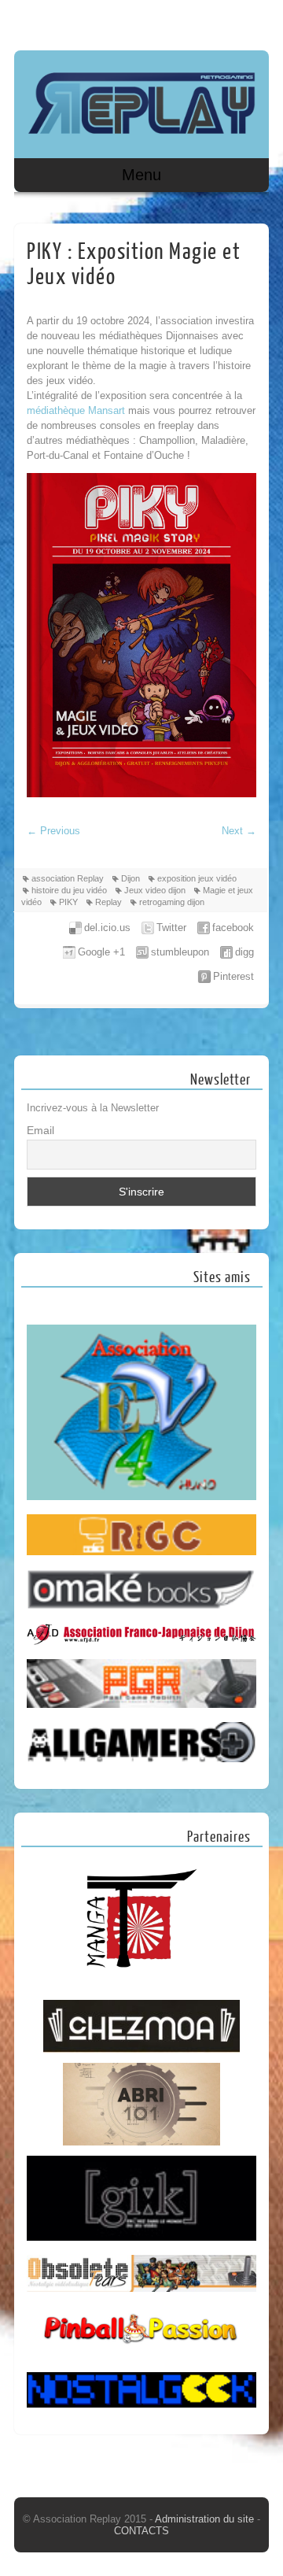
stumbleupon (180, 952)
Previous (53, 831)
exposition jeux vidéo (197, 878)
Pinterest (233, 976)
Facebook (224, 21)
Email (40, 1130)
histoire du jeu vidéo (69, 890)
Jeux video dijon (155, 890)
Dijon (130, 878)
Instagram (254, 21)
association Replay (68, 878)
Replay (108, 902)
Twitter (171, 928)
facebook (233, 928)
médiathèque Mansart (76, 410)
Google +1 (101, 952)
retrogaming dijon (172, 902)
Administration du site (206, 2519)
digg (244, 952)
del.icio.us (107, 928)
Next (239, 831)
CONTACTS (141, 2531)
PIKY (68, 902)
